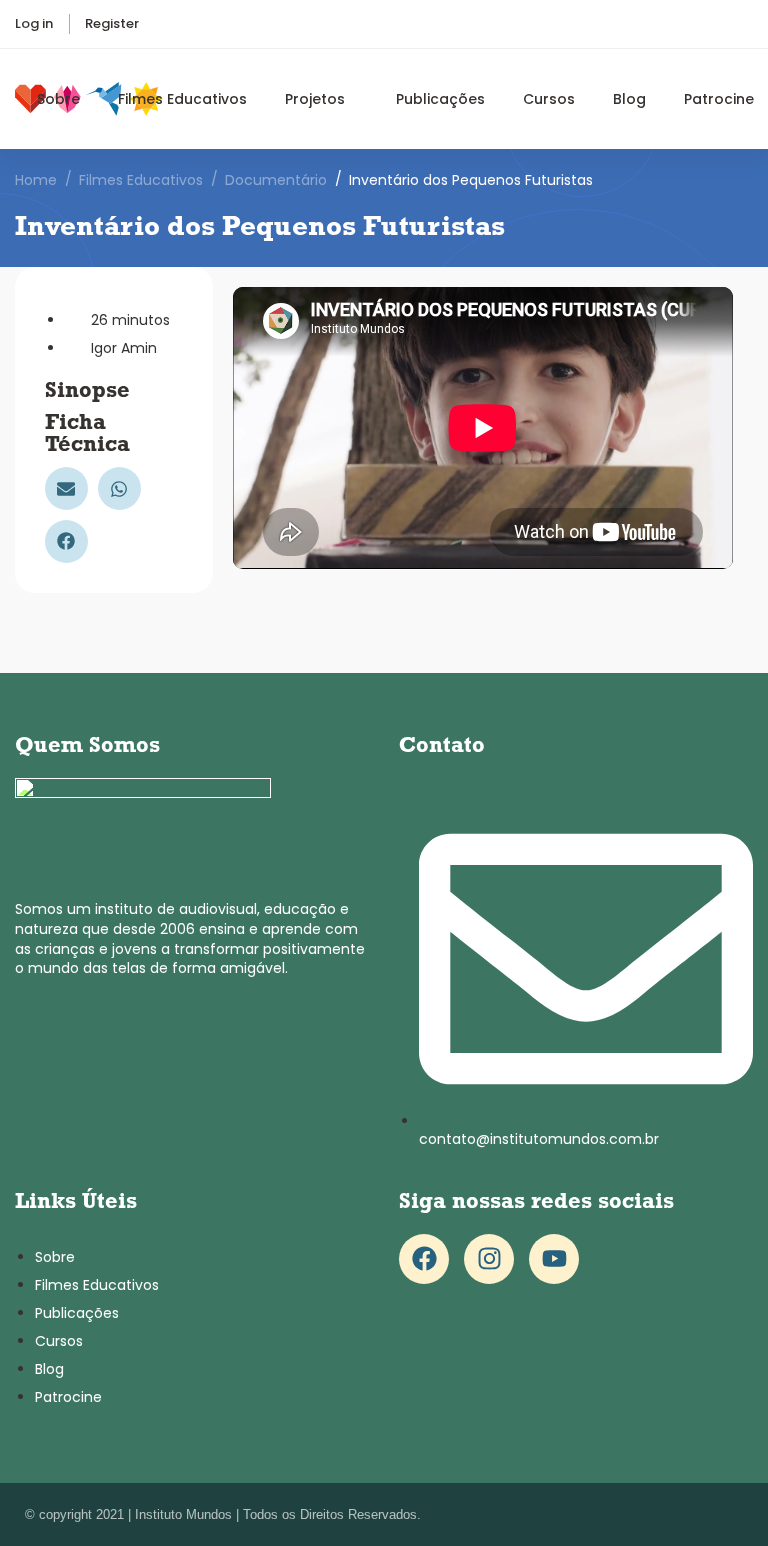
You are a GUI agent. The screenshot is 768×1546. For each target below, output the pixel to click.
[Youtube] (554, 1259)
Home (36, 180)
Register (112, 23)
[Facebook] (424, 1259)
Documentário (276, 180)
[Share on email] (66, 488)
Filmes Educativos (141, 180)
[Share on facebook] (66, 541)
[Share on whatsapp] (119, 488)
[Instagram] (489, 1259)
